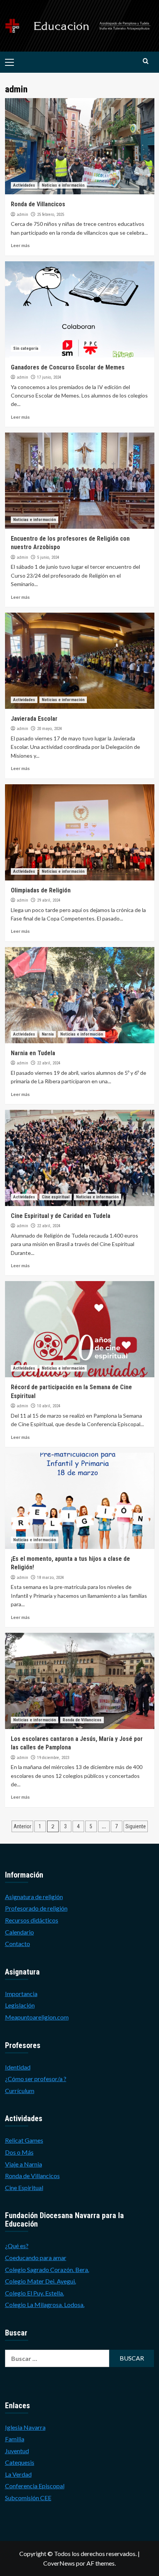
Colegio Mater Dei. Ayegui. (41, 2281)
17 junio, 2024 (49, 377)
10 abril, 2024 (49, 1406)
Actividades (24, 185)
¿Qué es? (17, 2246)
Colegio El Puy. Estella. (35, 2293)
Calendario (19, 1932)
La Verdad (18, 2474)
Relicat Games (24, 2140)
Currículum (20, 2091)
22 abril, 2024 (49, 1063)
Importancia (21, 1994)
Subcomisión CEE (28, 2498)
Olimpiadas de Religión (41, 890)
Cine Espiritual (24, 2188)
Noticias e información (63, 185)
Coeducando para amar (36, 2258)
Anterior (22, 1826)
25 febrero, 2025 (51, 215)
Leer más (20, 245)
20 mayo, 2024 (49, 729)
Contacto (18, 1944)
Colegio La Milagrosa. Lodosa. (45, 2305)
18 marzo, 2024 (50, 1578)
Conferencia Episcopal (35, 2486)
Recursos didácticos (32, 1920)
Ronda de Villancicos (38, 204)
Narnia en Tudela (33, 1053)
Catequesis (20, 2462)
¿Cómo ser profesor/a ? (36, 2079)
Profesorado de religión (36, 1908)
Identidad (18, 2067)
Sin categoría (26, 348)
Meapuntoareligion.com (37, 2017)
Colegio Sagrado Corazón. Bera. (47, 2269)
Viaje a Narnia (24, 2164)
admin (22, 214)
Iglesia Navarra (25, 2427)
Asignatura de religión (34, 1897)
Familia (15, 2439)
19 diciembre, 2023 (53, 1758)
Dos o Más (19, 2152)
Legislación (20, 2005)
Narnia (48, 1034)
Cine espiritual (56, 1197)
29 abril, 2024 (49, 900)
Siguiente (136, 1826)
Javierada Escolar (34, 719)
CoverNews (59, 2563)
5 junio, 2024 (48, 557)
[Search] (146, 61)
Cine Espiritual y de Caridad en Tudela (61, 1216)
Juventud (17, 2451)
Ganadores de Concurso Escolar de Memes (68, 367)
